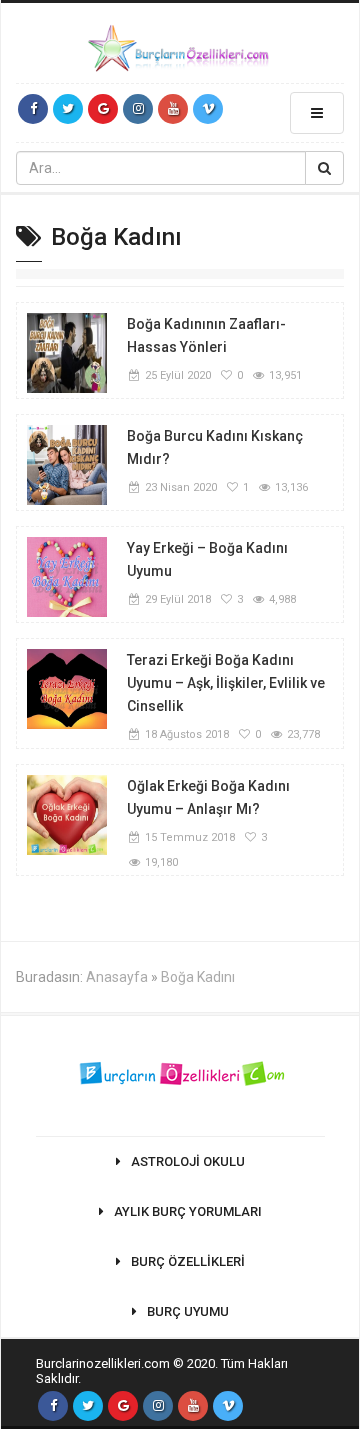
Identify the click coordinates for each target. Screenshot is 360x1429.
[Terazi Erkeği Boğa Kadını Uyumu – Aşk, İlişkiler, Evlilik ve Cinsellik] (67, 688)
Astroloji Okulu (188, 1161)
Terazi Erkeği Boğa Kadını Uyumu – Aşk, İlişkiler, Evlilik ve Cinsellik (226, 683)
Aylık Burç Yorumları (188, 1211)
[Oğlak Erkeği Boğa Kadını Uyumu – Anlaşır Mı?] (67, 814)
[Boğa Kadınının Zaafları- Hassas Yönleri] (67, 352)
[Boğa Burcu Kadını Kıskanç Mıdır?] (67, 464)
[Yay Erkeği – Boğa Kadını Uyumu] (67, 576)
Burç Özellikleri (188, 1261)
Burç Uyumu (188, 1311)
